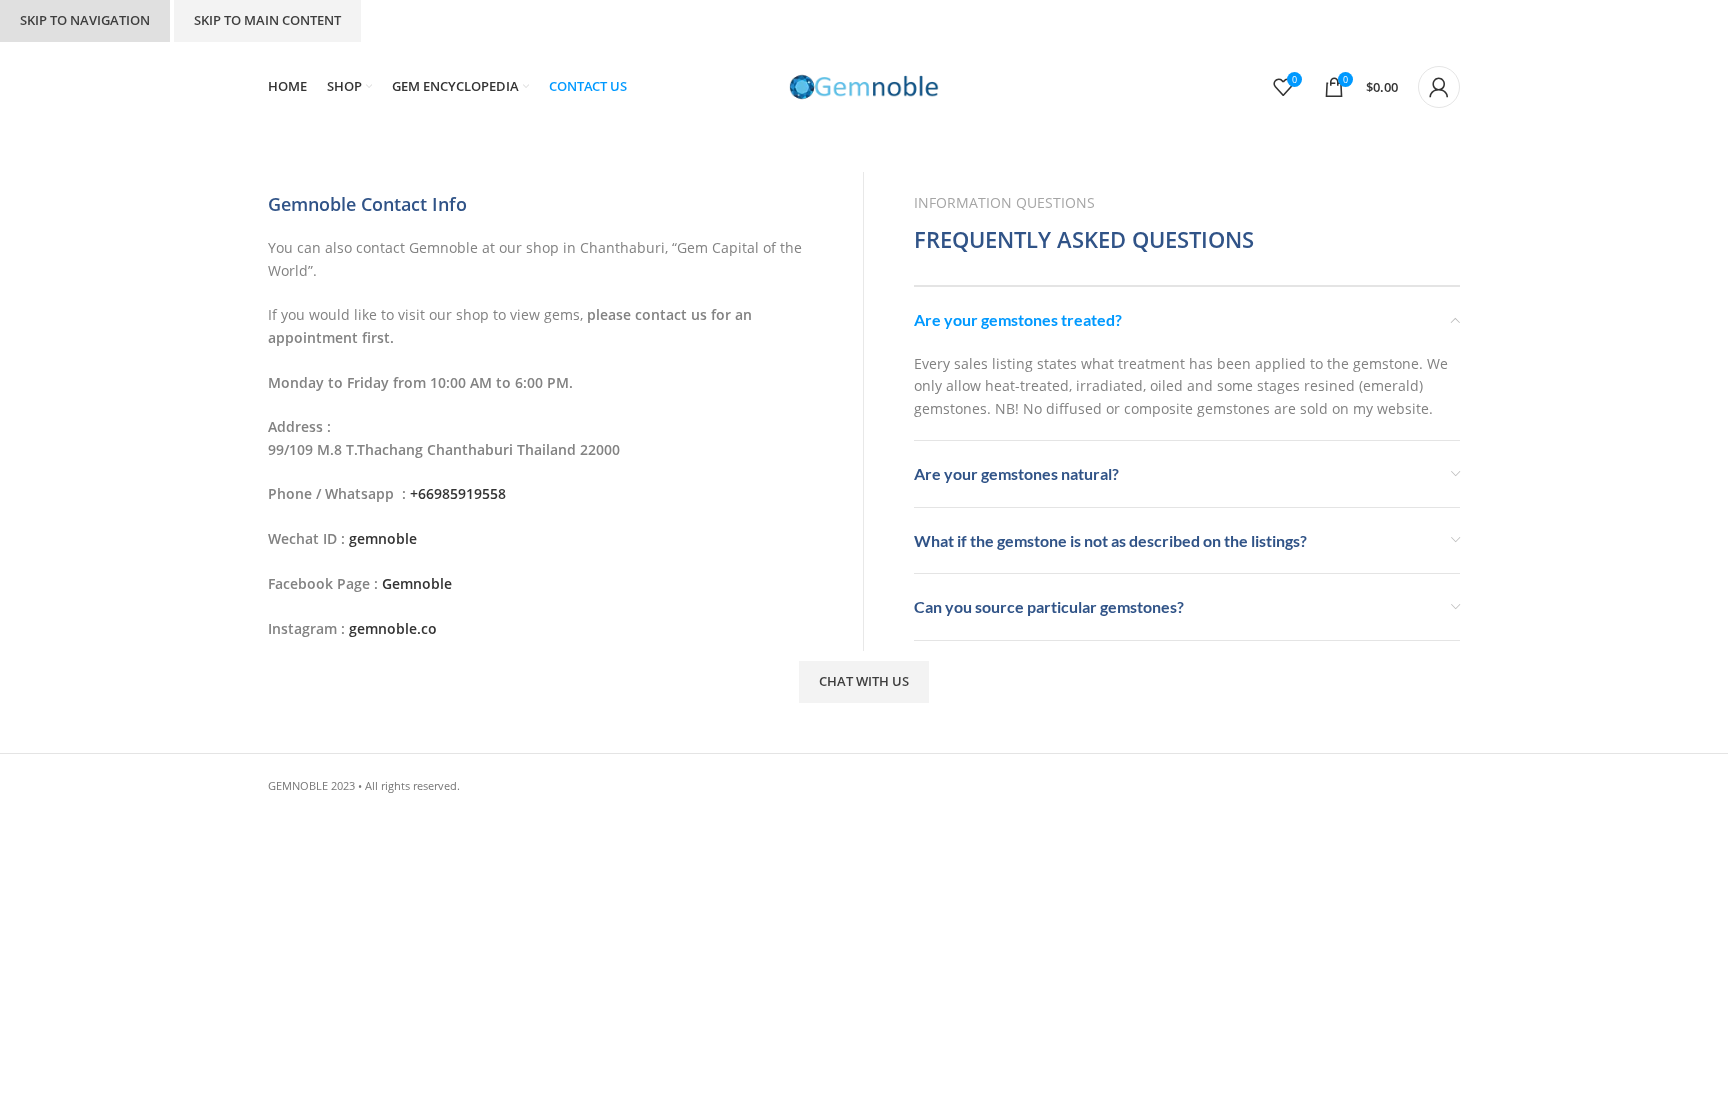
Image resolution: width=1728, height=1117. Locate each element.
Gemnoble (417, 583)
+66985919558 (458, 493)
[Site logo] (864, 85)
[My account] (1439, 87)
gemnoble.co (393, 628)
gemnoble (385, 538)
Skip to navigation (85, 20)
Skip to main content (267, 20)
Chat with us (864, 681)
